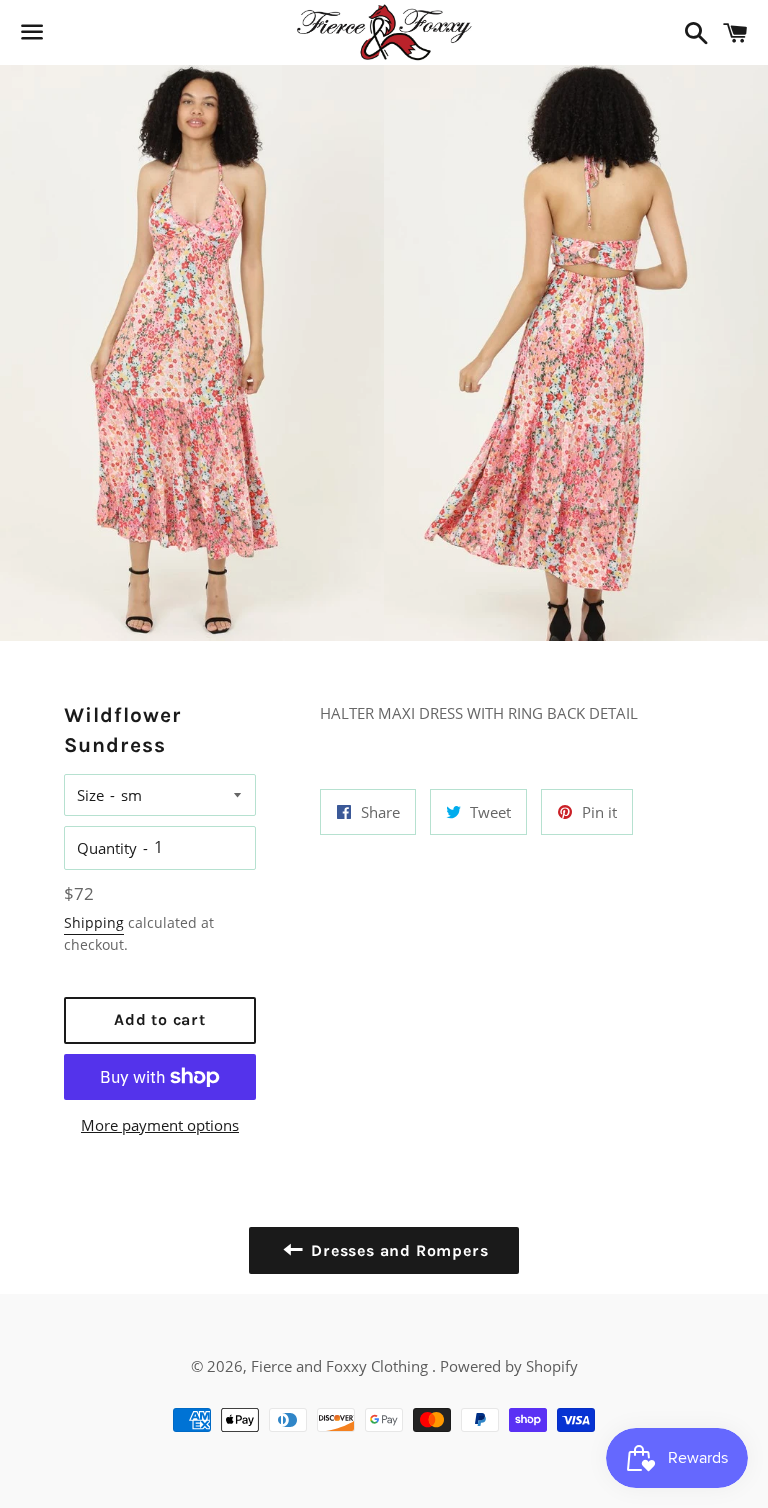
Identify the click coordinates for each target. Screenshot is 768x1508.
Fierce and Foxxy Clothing (341, 1366)
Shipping (94, 922)
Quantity (107, 848)
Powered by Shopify (509, 1366)
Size (90, 795)
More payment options (160, 1125)
